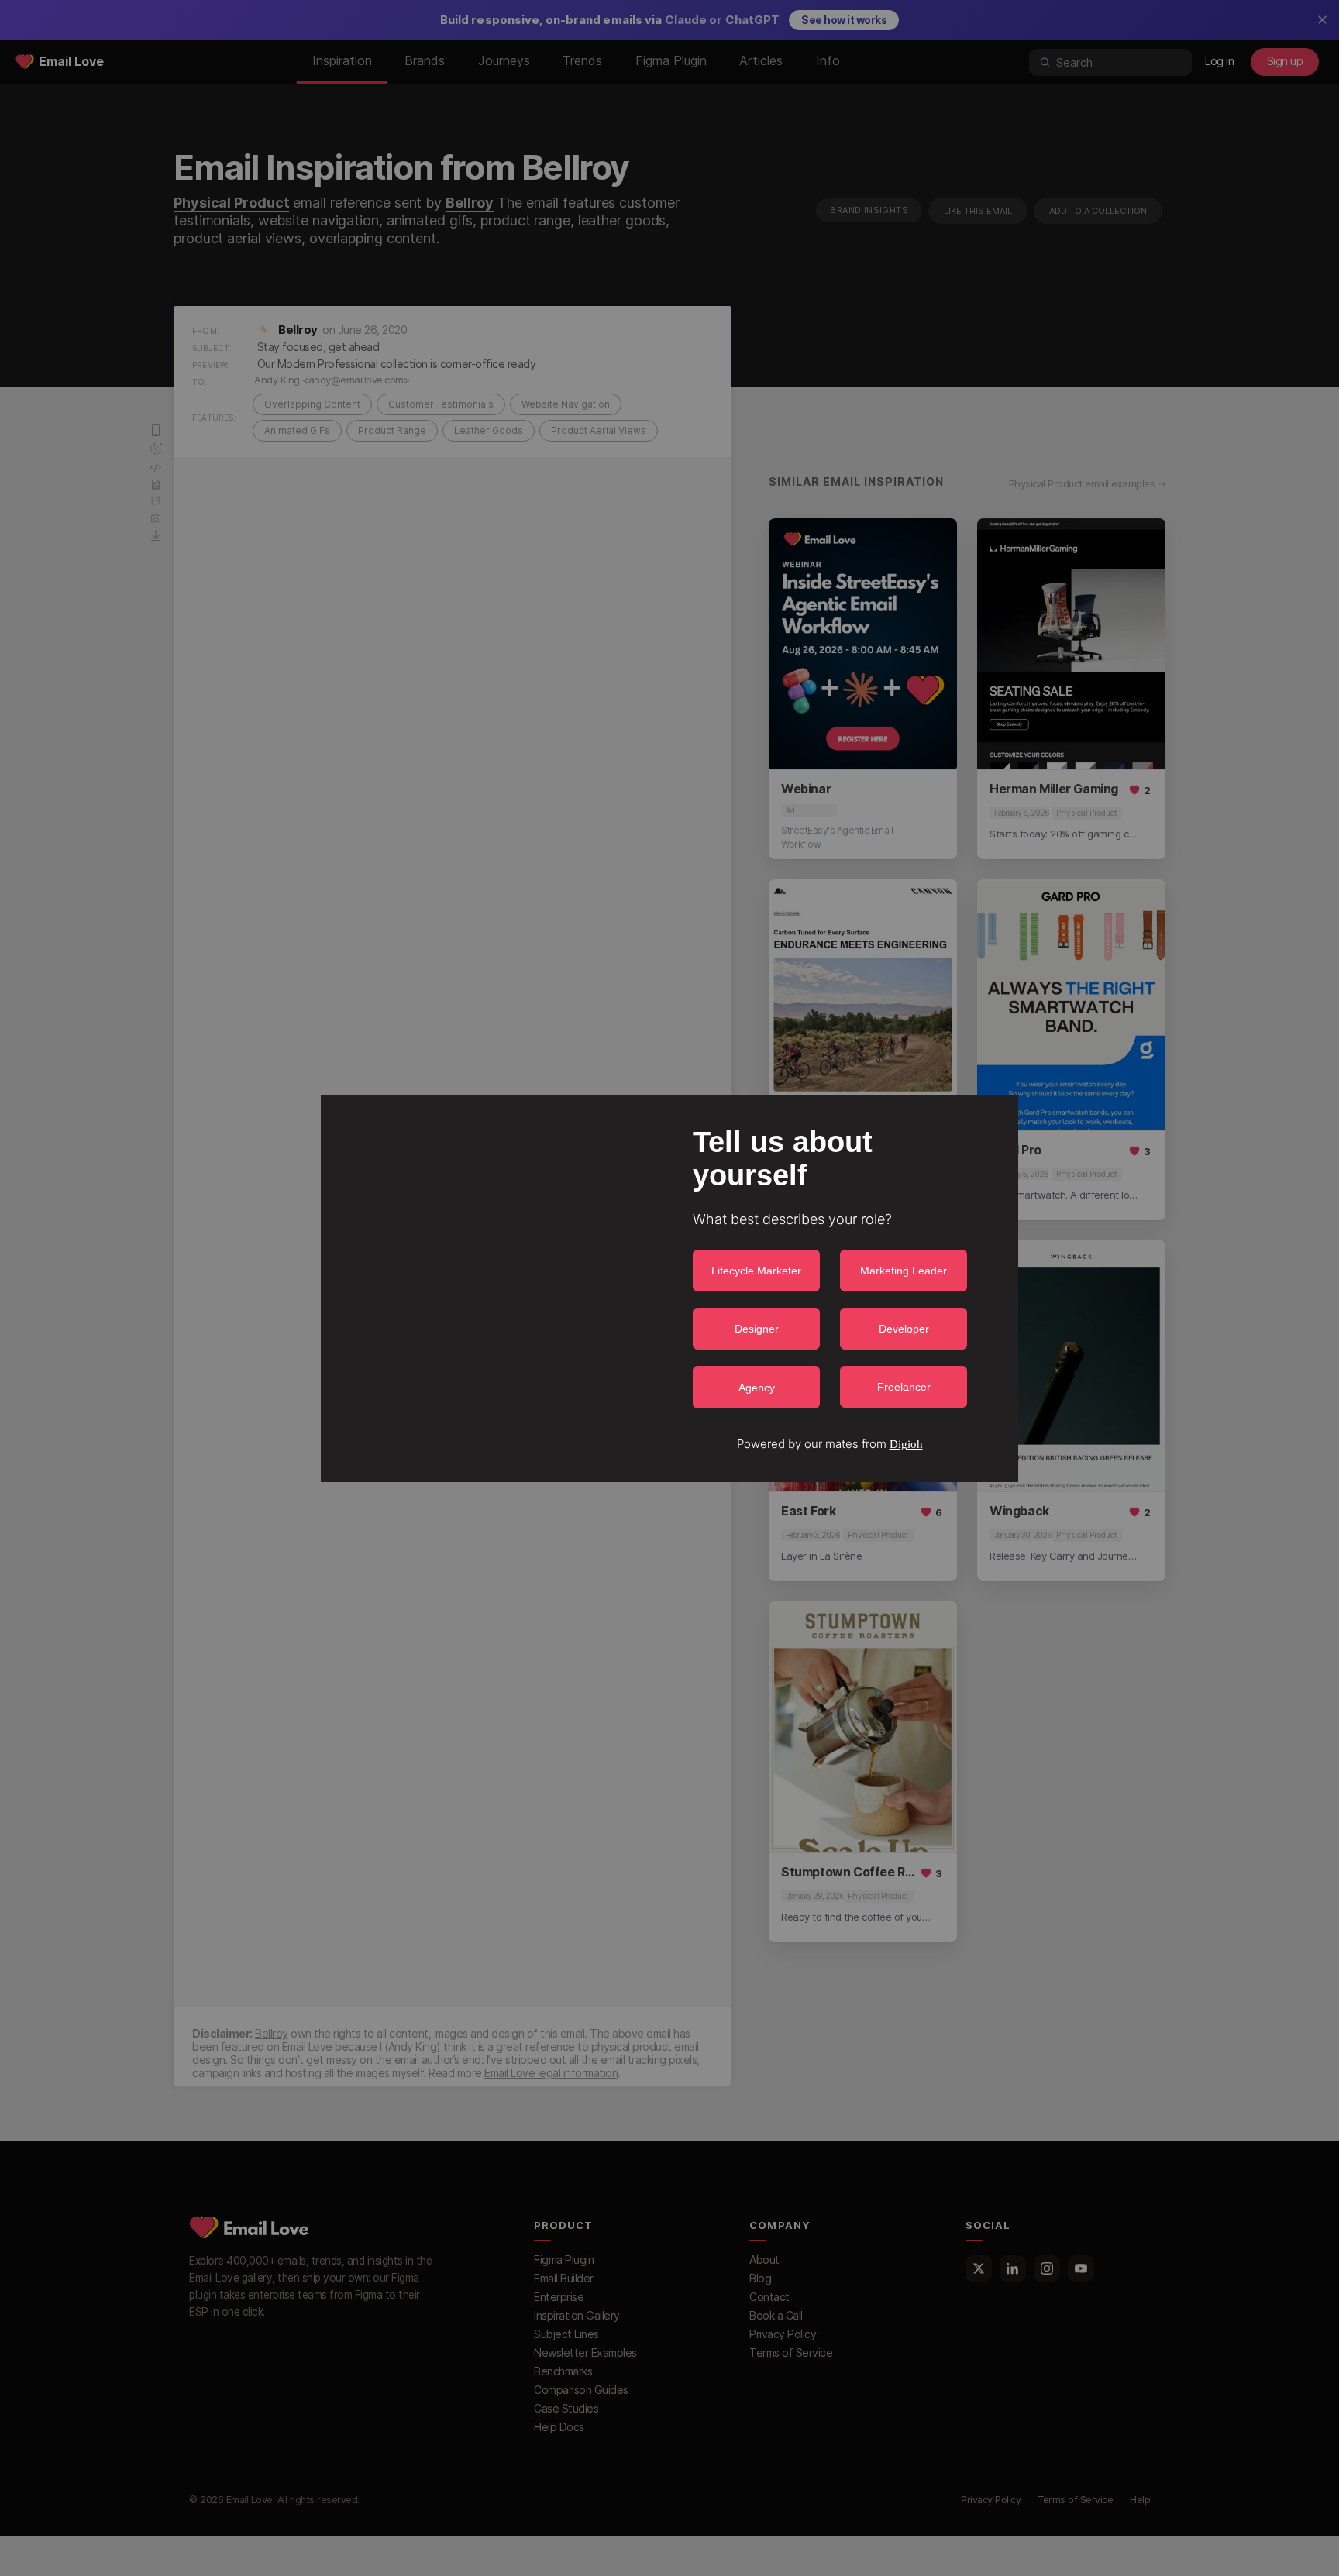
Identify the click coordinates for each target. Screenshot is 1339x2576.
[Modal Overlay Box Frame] (669, 1288)
